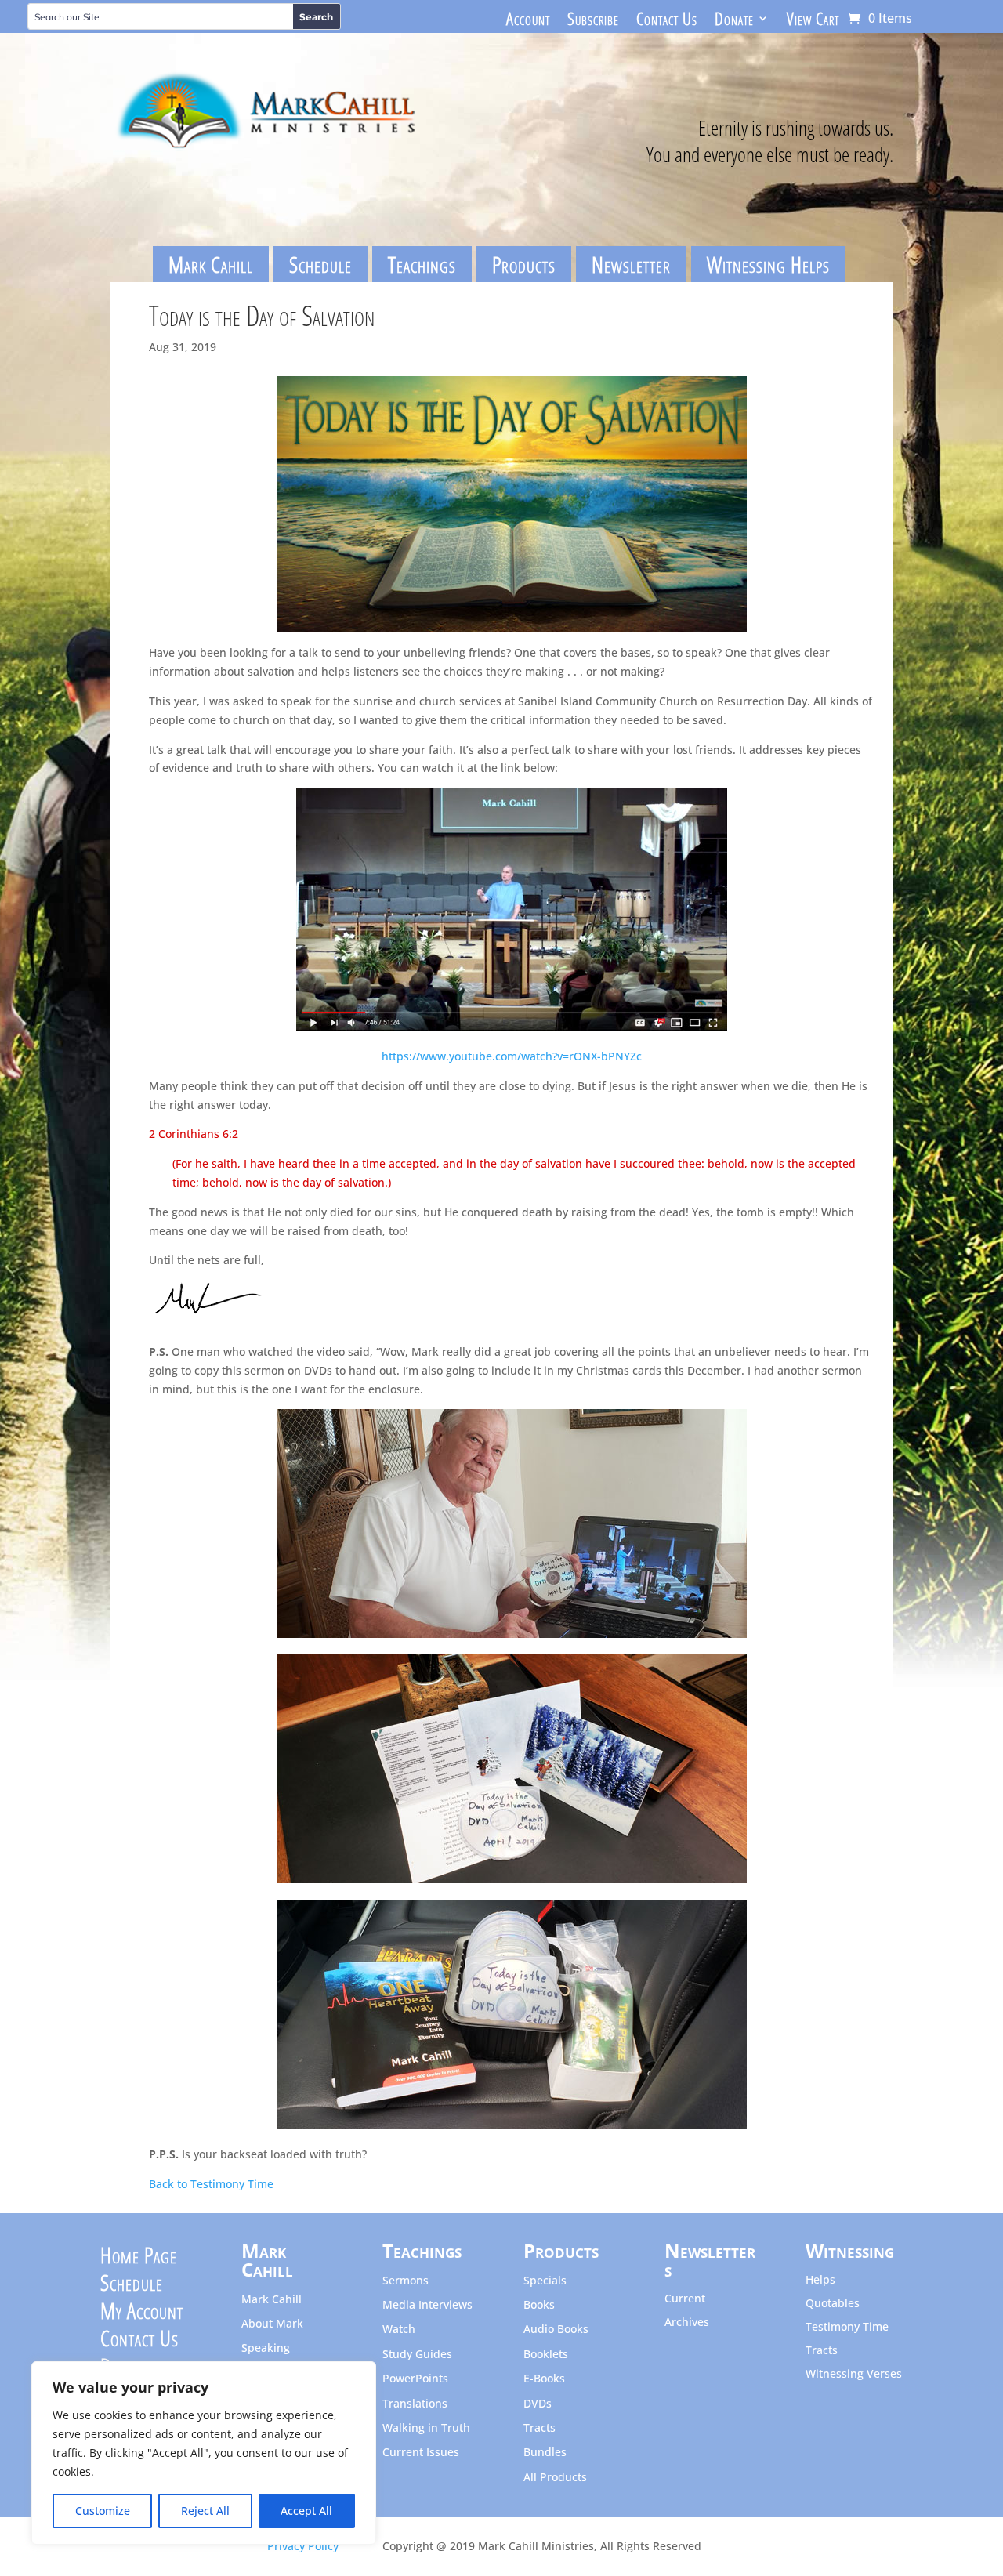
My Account (142, 2314)
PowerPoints (415, 2379)
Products (524, 264)
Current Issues (421, 2453)
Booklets (546, 2355)
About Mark (272, 2324)
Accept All (306, 2511)
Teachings (422, 264)
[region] (204, 2453)
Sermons (406, 2281)
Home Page (139, 2259)
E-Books (544, 2379)
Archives (687, 2323)
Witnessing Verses (854, 2375)
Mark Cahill (211, 264)
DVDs (538, 2404)
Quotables (833, 2304)
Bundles (545, 2453)
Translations (415, 2404)
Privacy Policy (303, 2546)
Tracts (540, 2428)
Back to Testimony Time (211, 2184)
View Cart (813, 21)
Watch (399, 2330)
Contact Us (667, 21)
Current (685, 2299)
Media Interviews (427, 2305)
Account (528, 21)
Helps (820, 2281)
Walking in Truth (426, 2428)
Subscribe (593, 21)
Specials (545, 2281)
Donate (734, 21)
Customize (103, 2511)
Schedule (320, 264)
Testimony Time (847, 2328)
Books (539, 2305)
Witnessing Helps (768, 264)
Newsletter (631, 264)
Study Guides (417, 2355)
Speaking (266, 2348)
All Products (555, 2478)
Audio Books (556, 2330)
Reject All (205, 2511)
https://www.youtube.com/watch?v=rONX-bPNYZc (512, 1056)
